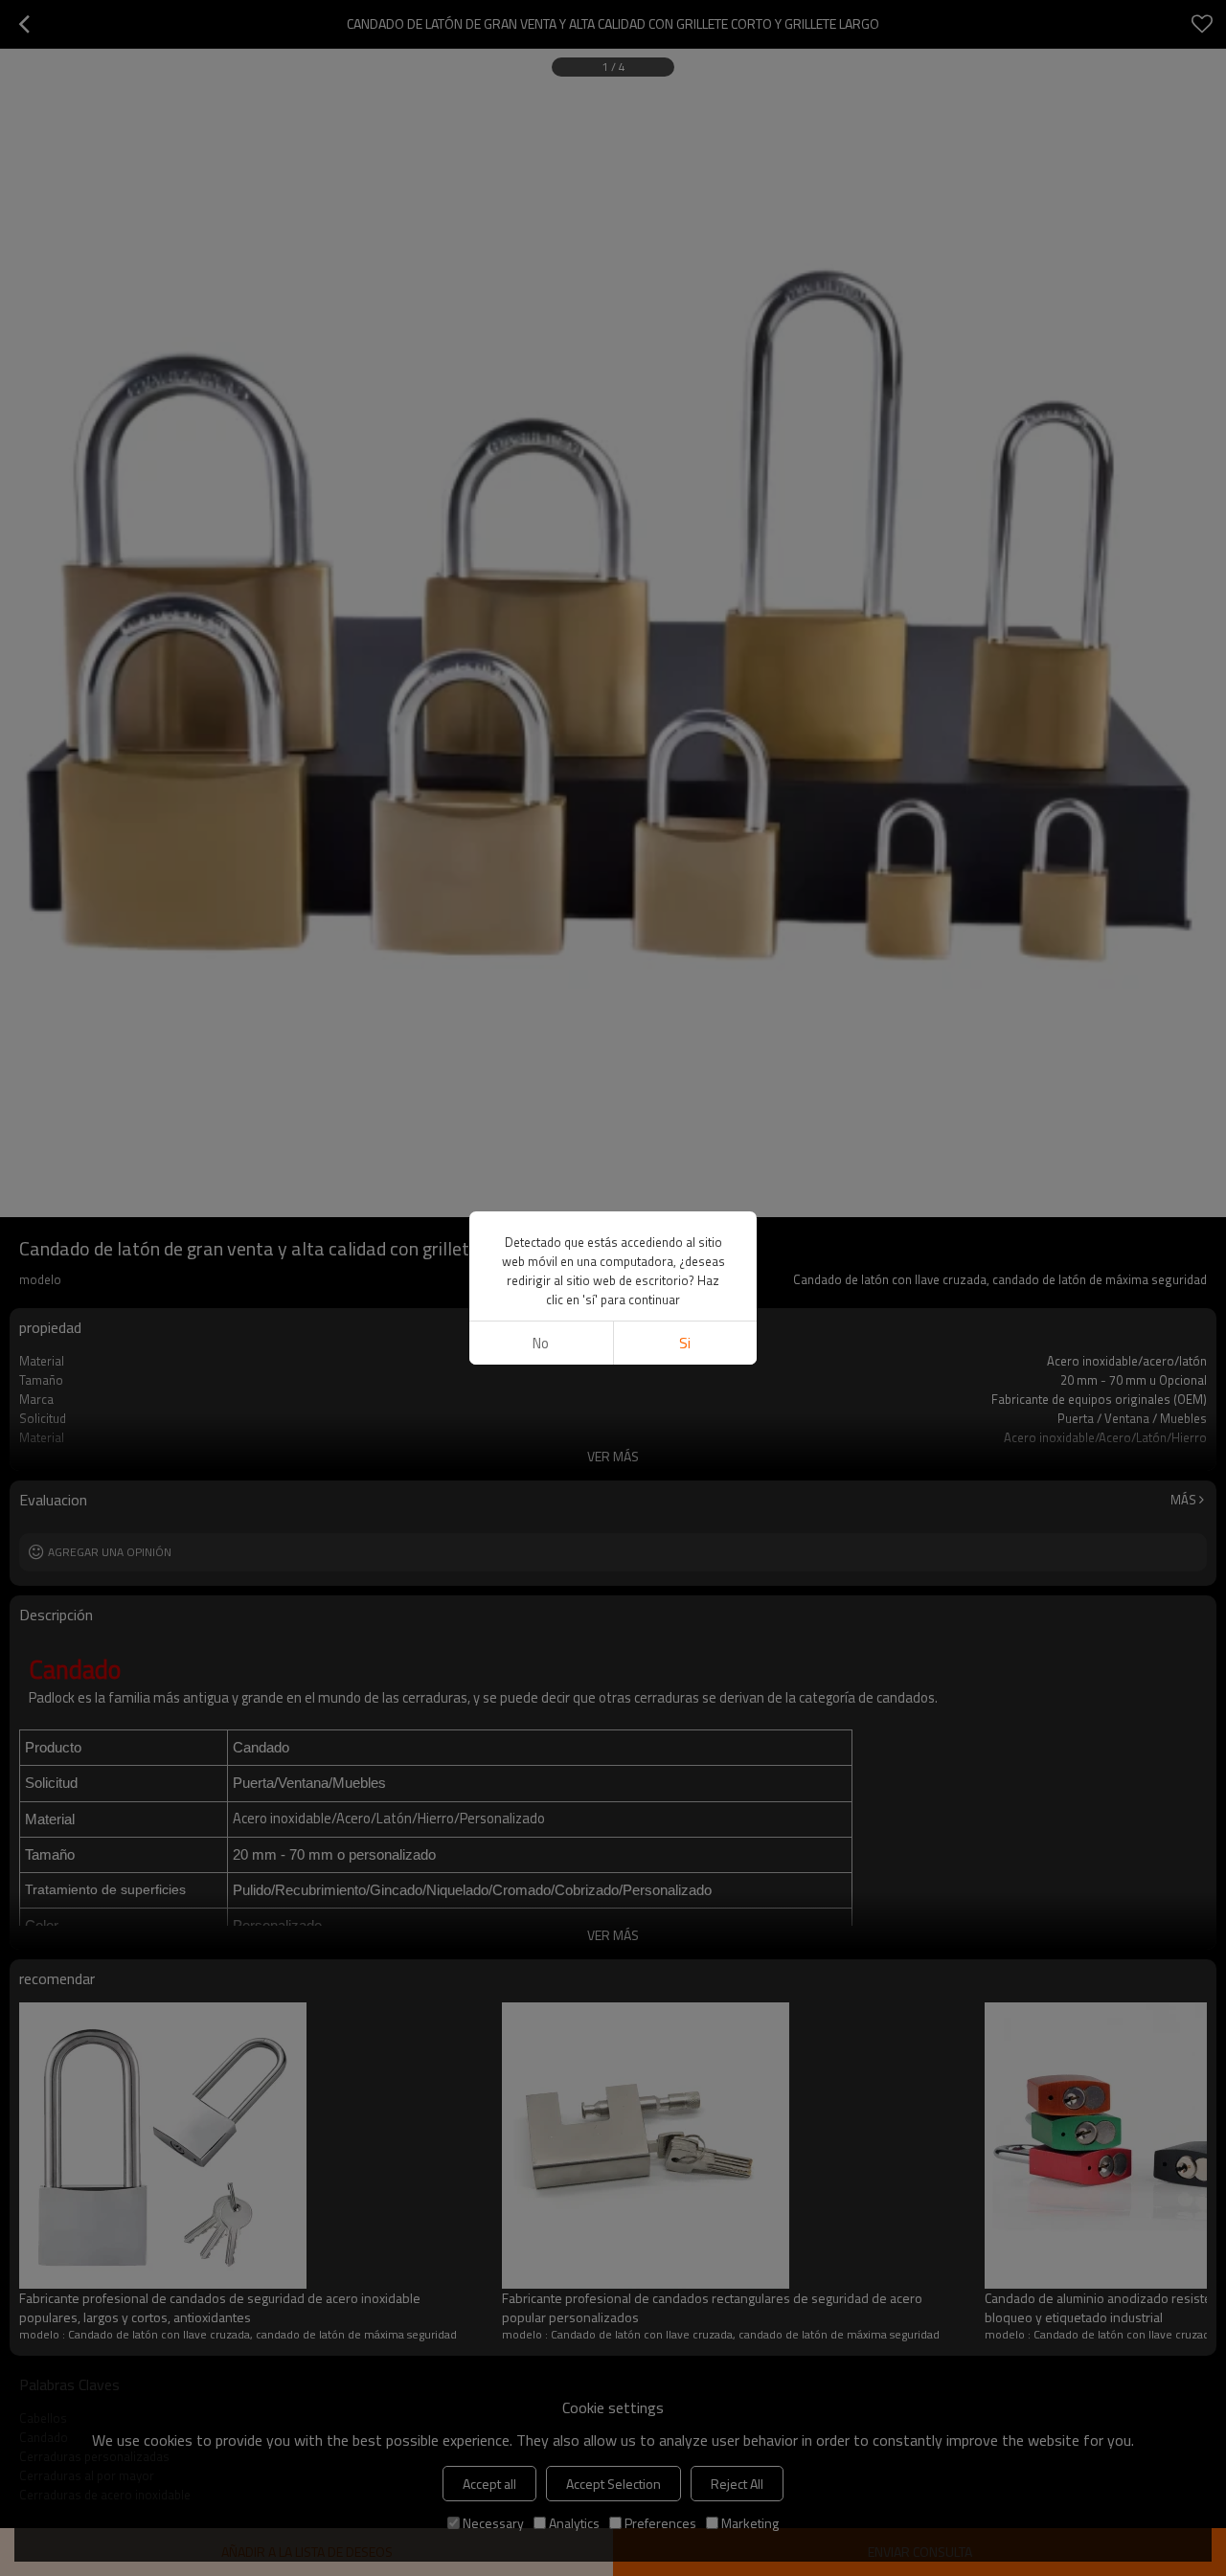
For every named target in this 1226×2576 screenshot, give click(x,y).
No (541, 1343)
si (685, 1343)
